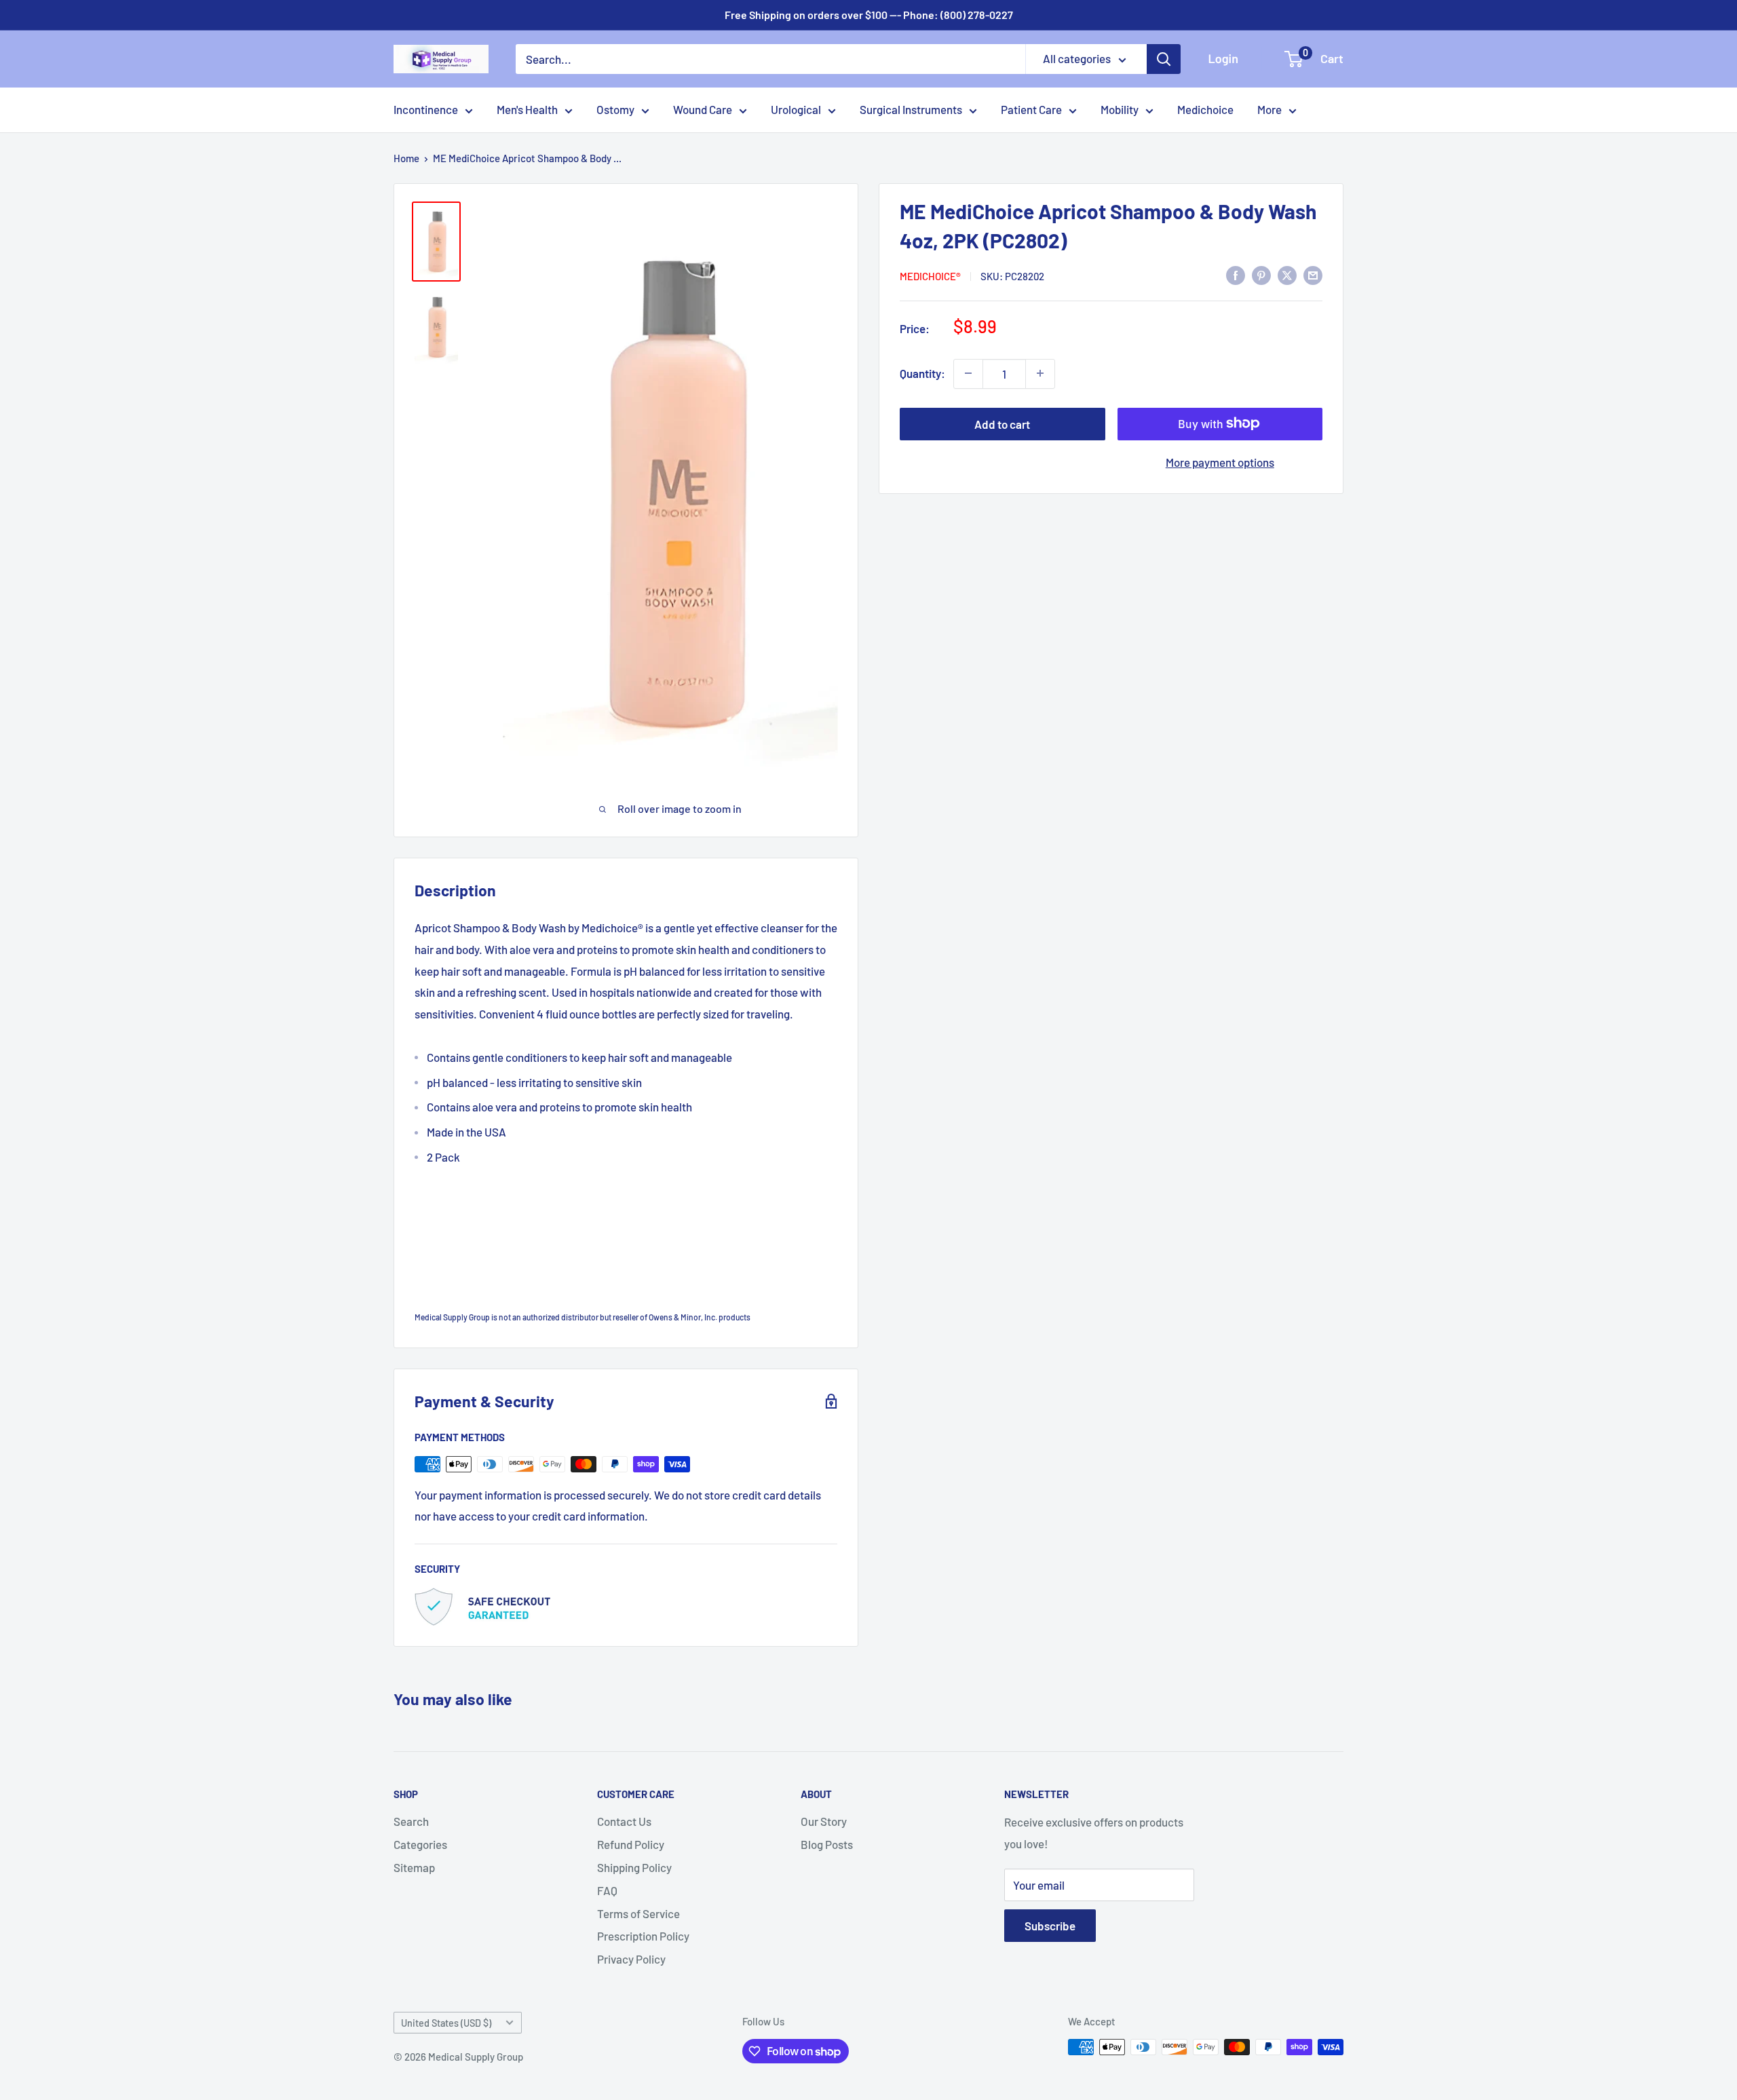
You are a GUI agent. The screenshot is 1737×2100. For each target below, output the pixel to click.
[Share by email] (1313, 275)
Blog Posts (827, 1844)
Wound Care (703, 109)
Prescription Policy (643, 1936)
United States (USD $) (446, 2023)
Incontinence (426, 109)
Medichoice (1205, 109)
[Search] (1164, 59)
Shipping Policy (634, 1867)
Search (411, 1821)
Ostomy (615, 109)
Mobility (1120, 109)
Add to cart (1002, 423)
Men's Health (527, 109)
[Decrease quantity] (968, 373)
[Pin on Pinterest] (1261, 275)
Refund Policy (631, 1844)
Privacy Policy (631, 1959)
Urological (796, 109)
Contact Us (624, 1821)
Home (406, 158)
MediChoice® (930, 276)
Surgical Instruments (911, 109)
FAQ (607, 1890)
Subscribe (1050, 1926)
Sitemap (414, 1867)
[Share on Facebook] (1236, 275)
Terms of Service (638, 1913)
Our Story (824, 1821)
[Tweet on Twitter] (1287, 275)
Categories (420, 1844)
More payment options (1220, 461)
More (1270, 109)
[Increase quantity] (1040, 373)
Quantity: (922, 373)
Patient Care (1031, 109)
